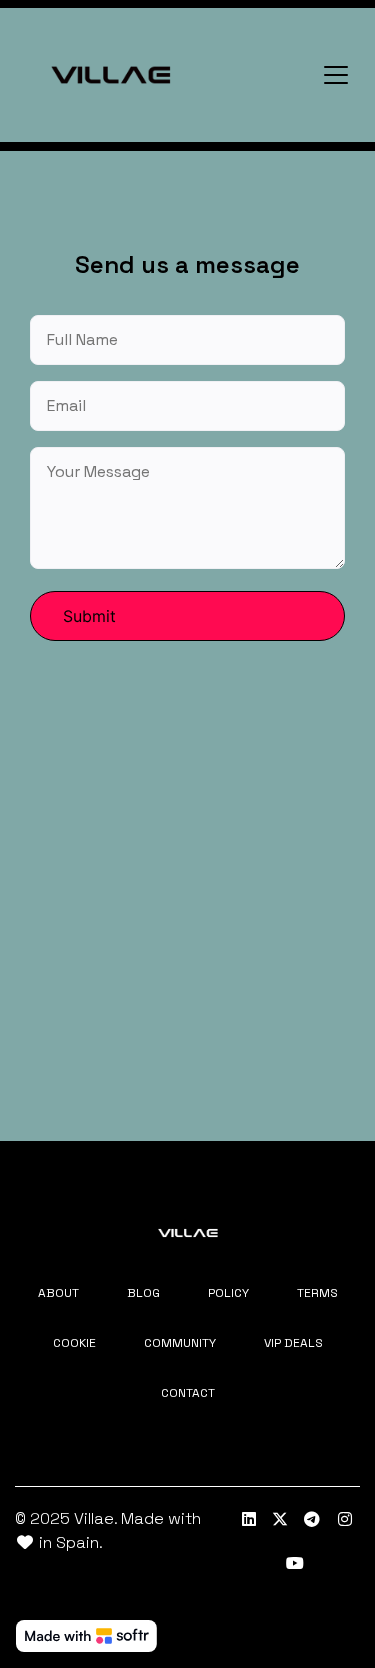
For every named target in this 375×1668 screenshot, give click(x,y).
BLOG (143, 1293)
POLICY (228, 1293)
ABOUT (58, 1293)
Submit (89, 616)
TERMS (317, 1293)
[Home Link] (111, 75)
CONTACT (188, 1393)
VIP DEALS (293, 1343)
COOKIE (74, 1343)
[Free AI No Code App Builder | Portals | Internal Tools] (86, 1636)
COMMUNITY (180, 1343)
